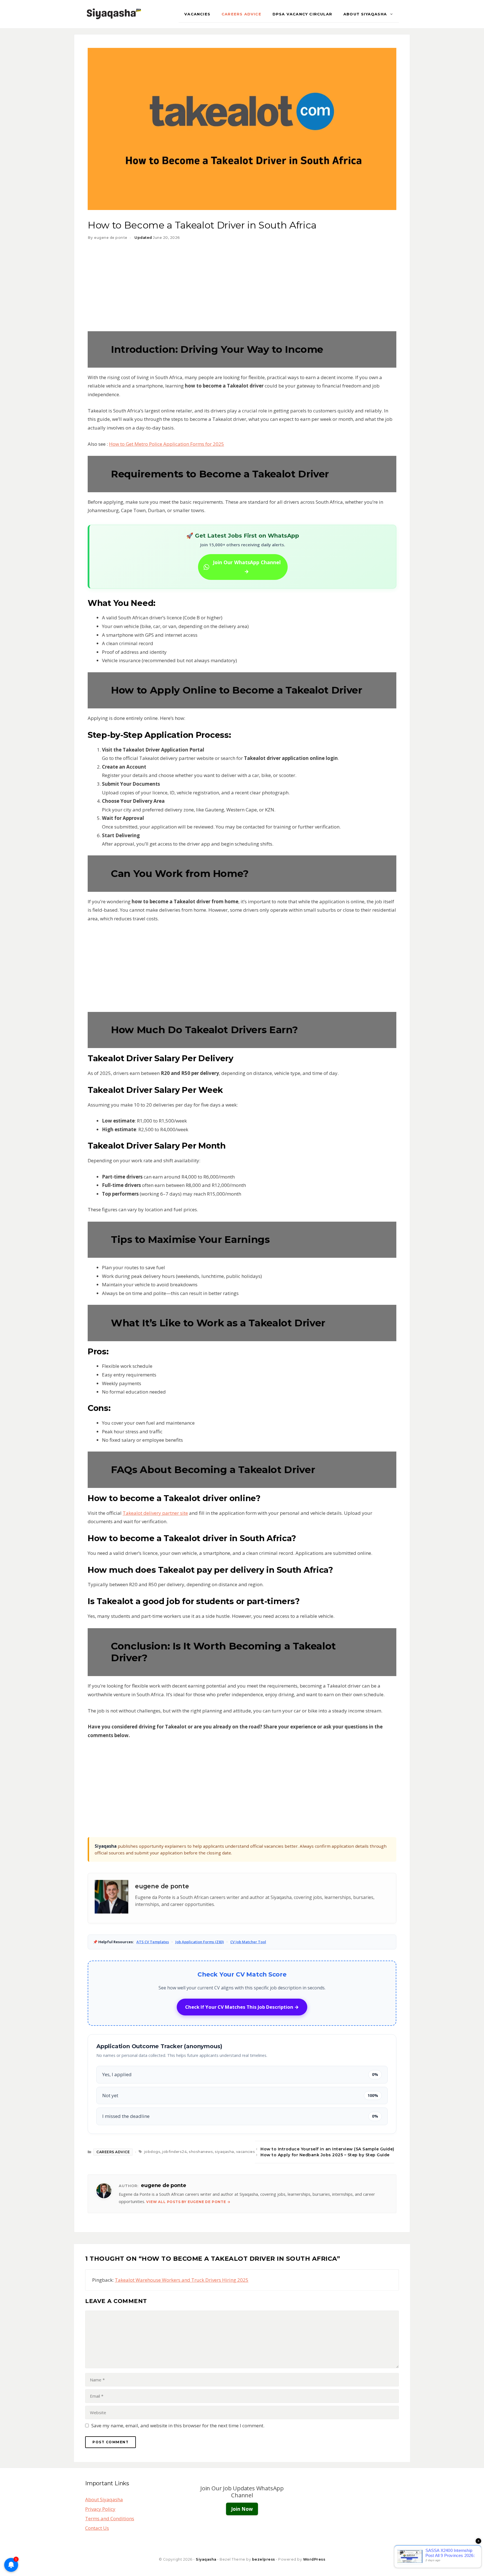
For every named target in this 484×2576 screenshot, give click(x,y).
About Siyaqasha (365, 14)
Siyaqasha (206, 2559)
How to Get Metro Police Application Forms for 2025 (167, 444)
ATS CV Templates (153, 1942)
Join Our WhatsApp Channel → (247, 567)
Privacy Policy (100, 2509)
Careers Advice (241, 14)
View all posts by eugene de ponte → (188, 2202)
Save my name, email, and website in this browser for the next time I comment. (178, 2426)
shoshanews (201, 2152)
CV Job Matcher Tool (248, 1942)
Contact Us (97, 2528)
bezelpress (264, 2559)
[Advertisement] (242, 289)
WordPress (314, 2559)
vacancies (197, 14)
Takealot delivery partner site (155, 1513)
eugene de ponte (162, 1886)
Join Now (242, 2509)
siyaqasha (224, 2152)
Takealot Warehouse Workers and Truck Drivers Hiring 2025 (182, 2280)
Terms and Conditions (110, 2518)
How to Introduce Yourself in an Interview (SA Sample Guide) (327, 2149)
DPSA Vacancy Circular (302, 14)
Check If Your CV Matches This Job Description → (242, 2007)
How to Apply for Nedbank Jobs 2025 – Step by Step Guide (325, 2155)
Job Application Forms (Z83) (200, 1942)
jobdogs (152, 2152)
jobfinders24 (174, 2152)
